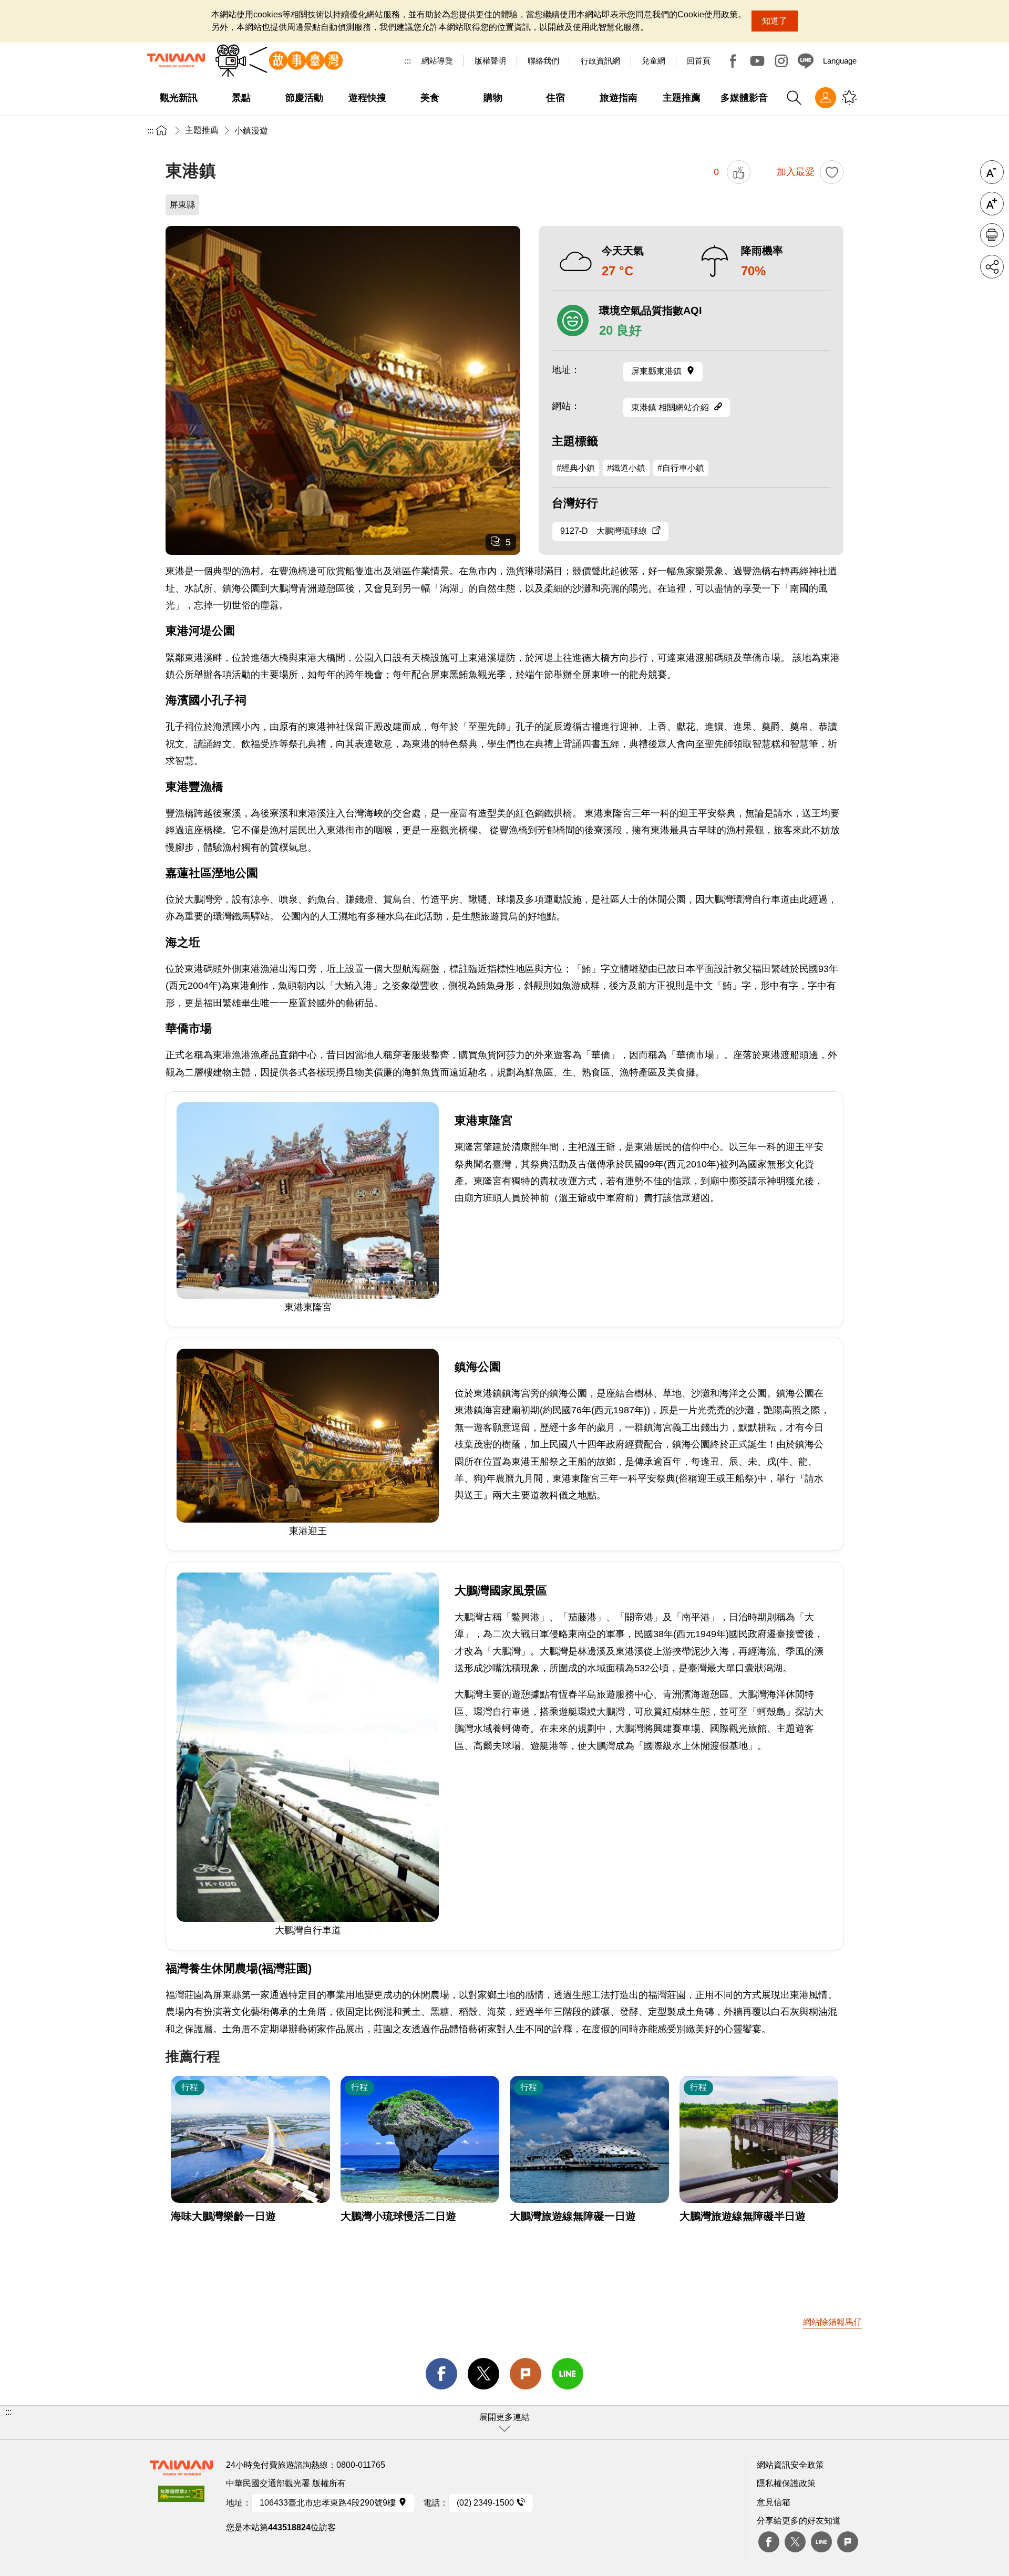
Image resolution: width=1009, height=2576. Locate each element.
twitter (483, 2374)
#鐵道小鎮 (626, 468)
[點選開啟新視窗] (181, 2497)
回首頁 (699, 61)
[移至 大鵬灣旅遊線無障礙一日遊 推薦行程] (589, 2139)
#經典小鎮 (576, 468)
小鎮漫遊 (251, 131)
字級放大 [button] (992, 204)
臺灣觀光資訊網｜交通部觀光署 (176, 60)
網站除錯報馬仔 (832, 2322)
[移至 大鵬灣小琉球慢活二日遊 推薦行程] (420, 2139)
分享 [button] (992, 267)
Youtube (757, 61)
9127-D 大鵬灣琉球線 (604, 531)
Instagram (781, 61)
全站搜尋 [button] (794, 98)
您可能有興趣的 (849, 98)
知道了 (775, 21)
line (568, 2374)
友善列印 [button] (992, 235)
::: (408, 61)
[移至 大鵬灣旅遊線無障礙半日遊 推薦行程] (759, 2139)
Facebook (733, 61)
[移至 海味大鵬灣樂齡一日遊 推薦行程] (250, 2139)
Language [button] (840, 61)
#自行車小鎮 (681, 468)
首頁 (161, 130)
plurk (848, 2542)
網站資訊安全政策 (790, 2465)
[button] (504, 2423)
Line (821, 2542)
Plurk (526, 2374)
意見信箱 (774, 2502)
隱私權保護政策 (786, 2483)
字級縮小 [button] (992, 172)
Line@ (806, 61)
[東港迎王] (343, 390)
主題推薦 (202, 130)
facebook (441, 2374)
